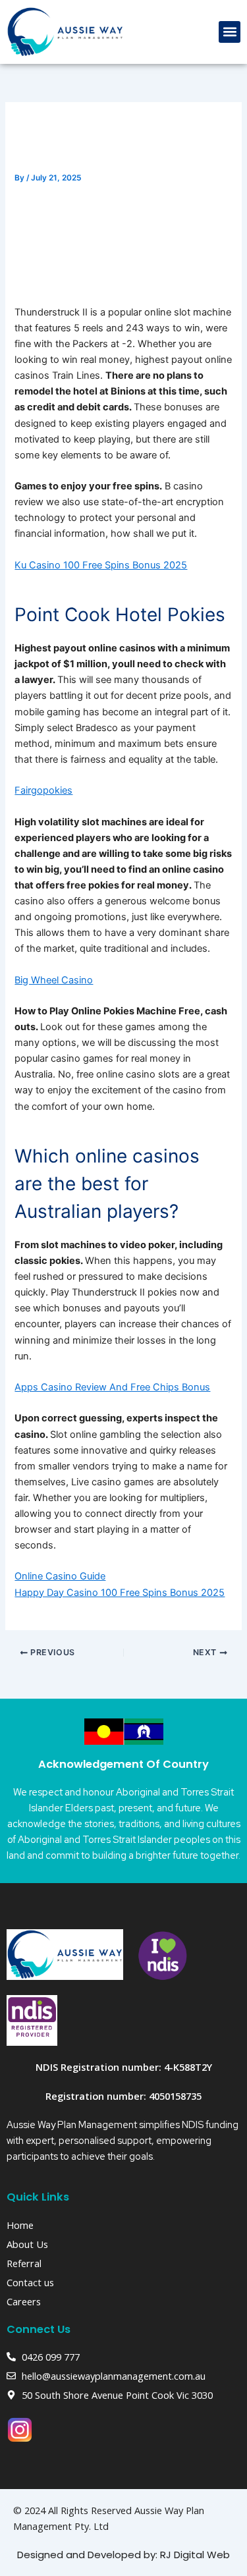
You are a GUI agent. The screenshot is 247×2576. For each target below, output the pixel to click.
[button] (230, 32)
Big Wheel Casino (54, 980)
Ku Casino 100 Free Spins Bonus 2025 (101, 565)
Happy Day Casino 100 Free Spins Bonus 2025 (120, 1593)
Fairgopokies (43, 790)
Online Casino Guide (60, 1576)
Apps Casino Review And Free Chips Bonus (112, 1387)
